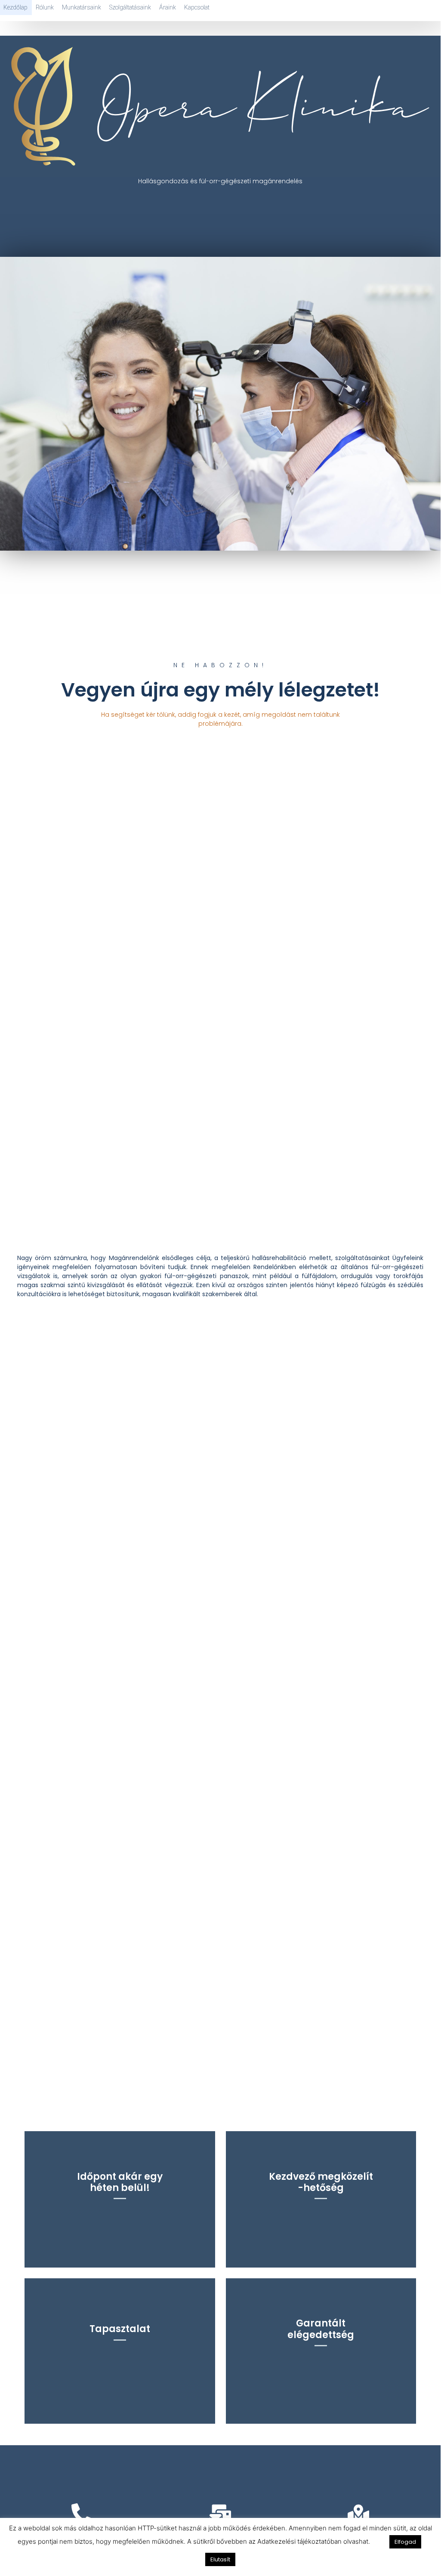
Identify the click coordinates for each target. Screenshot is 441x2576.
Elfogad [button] (405, 2542)
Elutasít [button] (220, 2559)
